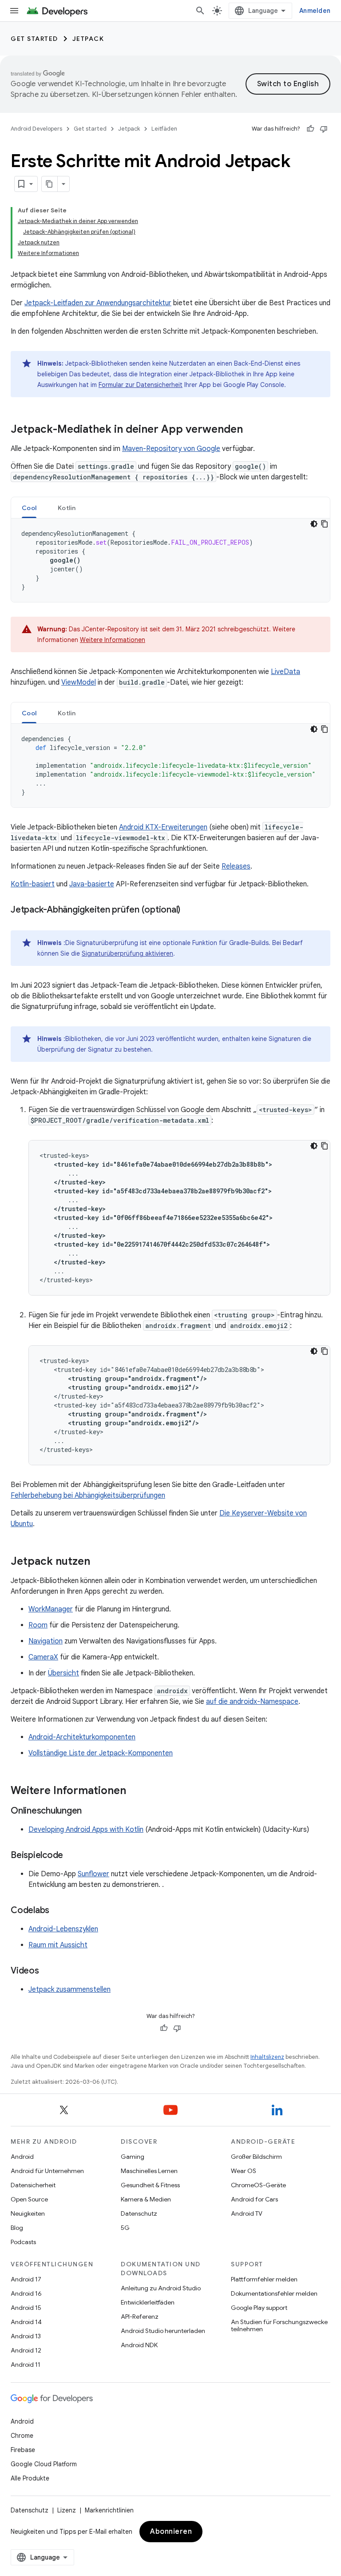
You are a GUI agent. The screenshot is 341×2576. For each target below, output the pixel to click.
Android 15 (26, 2308)
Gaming (133, 2157)
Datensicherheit (33, 2185)
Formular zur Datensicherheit (141, 385)
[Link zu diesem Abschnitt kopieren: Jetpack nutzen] (99, 1562)
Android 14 (26, 2322)
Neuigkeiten (28, 2213)
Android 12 (26, 2350)
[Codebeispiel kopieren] (325, 524)
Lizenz (67, 2510)
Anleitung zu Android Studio (161, 2288)
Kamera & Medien (146, 2199)
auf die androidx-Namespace (252, 1702)
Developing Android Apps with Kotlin (86, 1830)
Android (22, 2157)
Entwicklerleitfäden (148, 2302)
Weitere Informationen (113, 640)
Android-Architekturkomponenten (82, 1737)
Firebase (23, 2450)
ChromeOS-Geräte (258, 2185)
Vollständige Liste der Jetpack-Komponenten (101, 1753)
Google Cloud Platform (44, 2464)
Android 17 (26, 2279)
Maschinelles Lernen (149, 2171)
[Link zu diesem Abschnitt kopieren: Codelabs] (58, 1911)
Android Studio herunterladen (163, 2331)
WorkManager (51, 1609)
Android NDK (139, 2345)
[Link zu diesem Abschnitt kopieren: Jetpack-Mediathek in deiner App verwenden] (252, 430)
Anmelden (315, 11)
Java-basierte (92, 884)
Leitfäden (164, 129)
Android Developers (36, 129)
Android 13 (26, 2336)
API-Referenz (140, 2317)
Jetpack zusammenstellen (69, 1990)
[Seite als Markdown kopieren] (50, 184)
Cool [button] (29, 508)
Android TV (247, 2213)
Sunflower (93, 1874)
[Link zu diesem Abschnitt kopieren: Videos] (48, 1971)
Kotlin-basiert (33, 884)
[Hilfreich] (310, 129)
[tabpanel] (170, 560)
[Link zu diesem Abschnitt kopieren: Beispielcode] (72, 1856)
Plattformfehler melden (264, 2279)
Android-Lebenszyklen (63, 1929)
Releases (236, 866)
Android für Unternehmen (47, 2171)
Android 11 (26, 2365)
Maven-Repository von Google (171, 449)
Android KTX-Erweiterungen (163, 827)
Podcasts (23, 2242)
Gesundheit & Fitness (150, 2185)
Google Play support (259, 2308)
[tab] (29, 508)
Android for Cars (254, 2199)
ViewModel (79, 682)
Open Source (29, 2199)
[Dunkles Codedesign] (314, 524)
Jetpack (88, 39)
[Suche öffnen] (200, 11)
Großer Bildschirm (256, 2157)
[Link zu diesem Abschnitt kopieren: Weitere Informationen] (135, 1791)
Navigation (46, 1641)
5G (125, 2228)
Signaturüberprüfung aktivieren (127, 953)
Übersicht (63, 1673)
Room (38, 1625)
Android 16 (26, 2293)
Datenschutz (139, 2213)
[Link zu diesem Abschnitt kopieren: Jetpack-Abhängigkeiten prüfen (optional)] (189, 910)
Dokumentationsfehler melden (274, 2293)
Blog (17, 2228)
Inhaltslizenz (267, 2057)
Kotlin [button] (67, 508)
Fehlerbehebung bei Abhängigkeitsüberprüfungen (88, 1495)
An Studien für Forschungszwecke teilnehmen (279, 2325)
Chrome (22, 2436)
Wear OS (244, 2171)
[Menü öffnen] (14, 11)
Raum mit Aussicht (58, 1945)
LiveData (285, 672)
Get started (34, 39)
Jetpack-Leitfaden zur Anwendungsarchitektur (98, 303)
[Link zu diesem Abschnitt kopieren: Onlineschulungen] (91, 1811)
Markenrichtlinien (109, 2510)
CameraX (43, 1657)
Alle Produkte (30, 2478)
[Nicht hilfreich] (324, 129)
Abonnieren (171, 2532)
